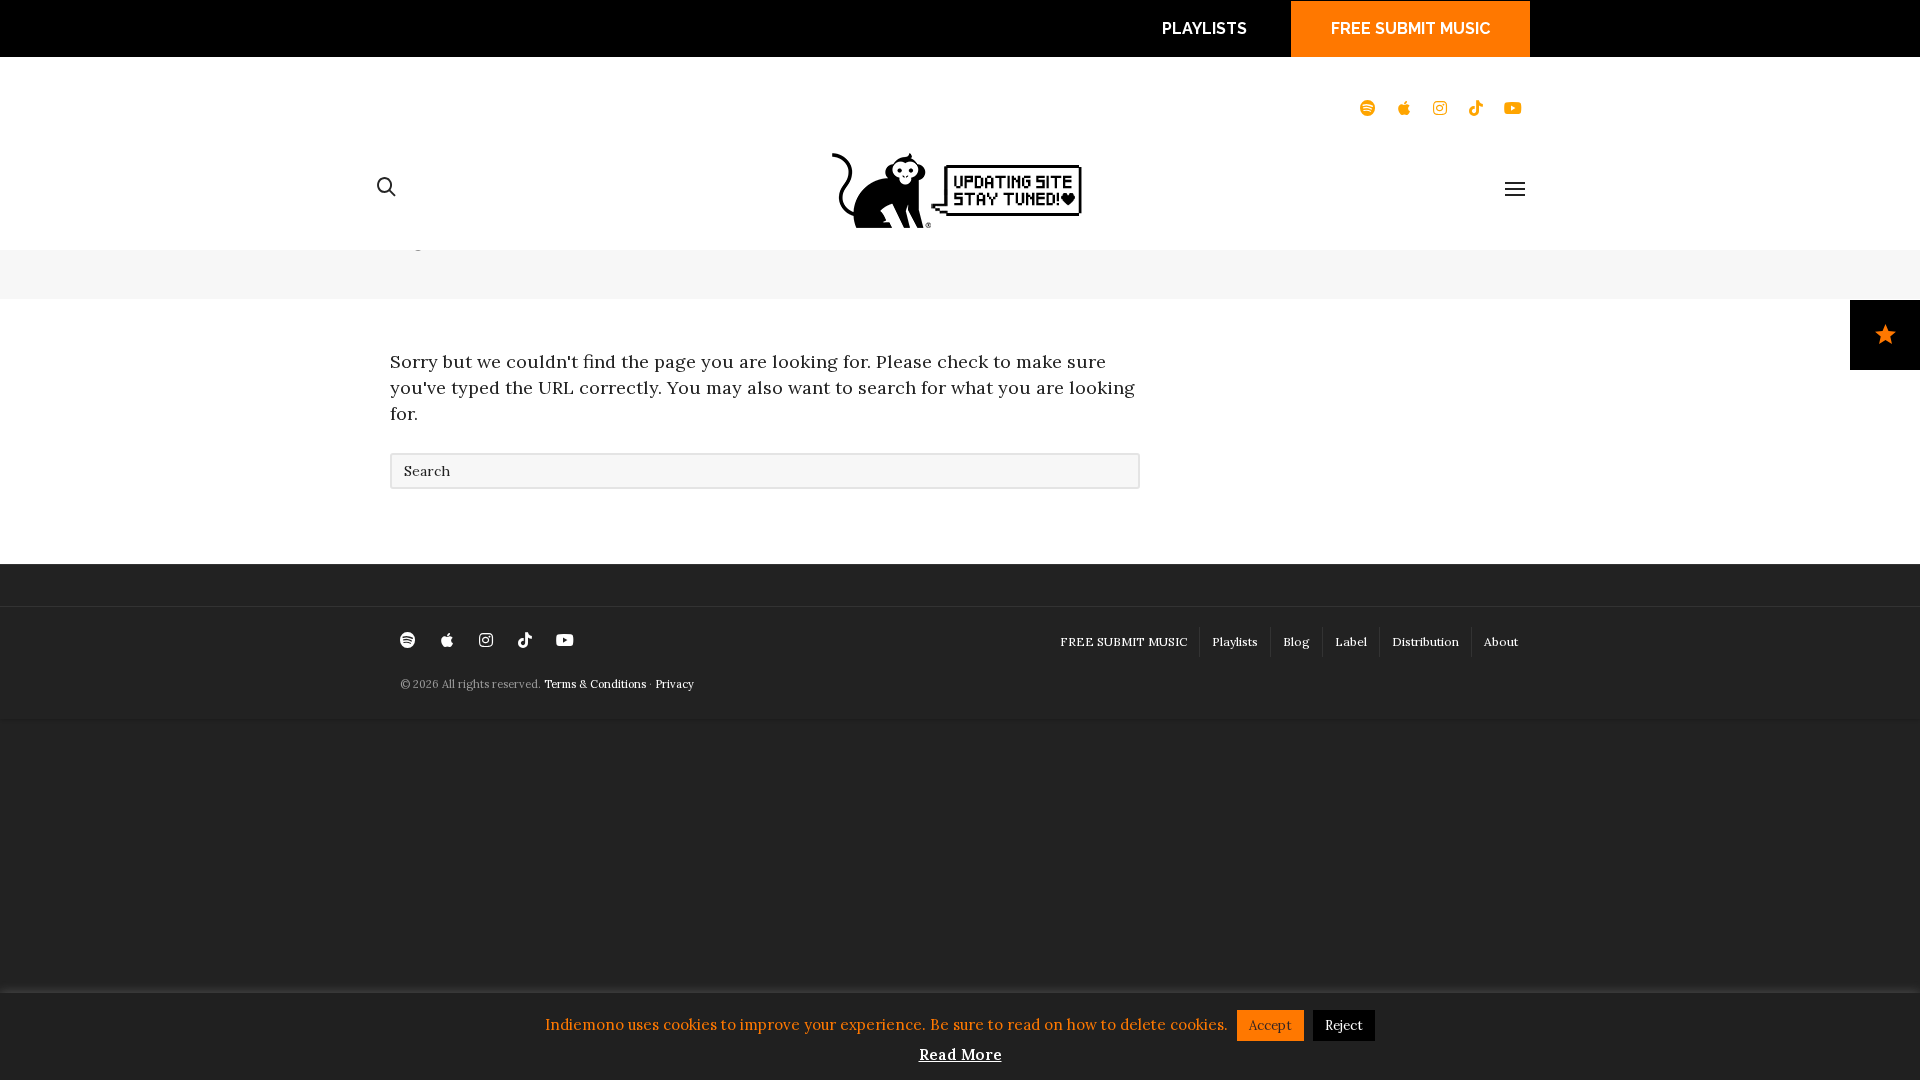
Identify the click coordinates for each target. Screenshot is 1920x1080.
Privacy (674, 684)
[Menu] (1515, 190)
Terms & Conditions (595, 684)
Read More (960, 1054)
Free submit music (1410, 28)
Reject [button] (1344, 1025)
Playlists (1204, 28)
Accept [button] (1270, 1025)
